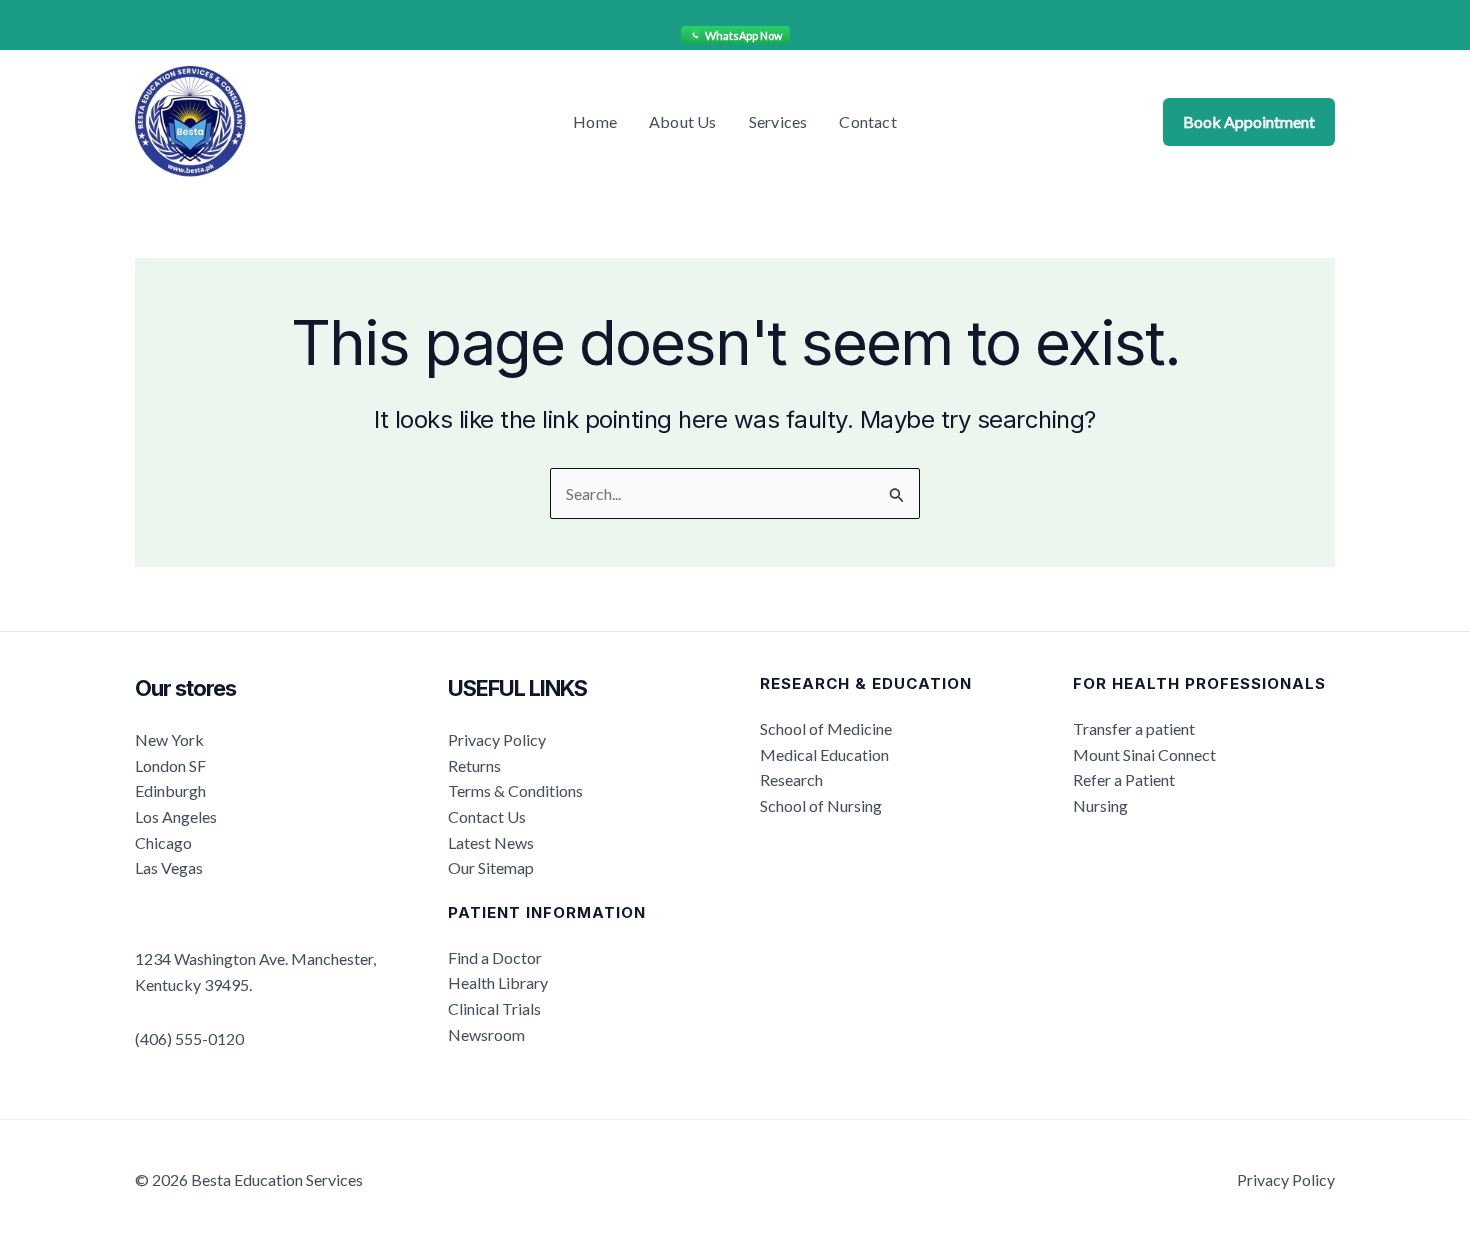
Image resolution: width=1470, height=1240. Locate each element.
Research (791, 779)
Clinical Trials (494, 1008)
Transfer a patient (1134, 728)
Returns (474, 765)
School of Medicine (826, 728)
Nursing (1100, 805)
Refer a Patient (1124, 779)
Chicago (163, 842)
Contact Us (487, 816)
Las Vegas (169, 867)
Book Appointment (1249, 121)
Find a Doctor (495, 957)
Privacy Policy (497, 739)
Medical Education (824, 754)
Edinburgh (170, 790)
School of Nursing (821, 805)
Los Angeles (176, 816)
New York (169, 739)
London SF (170, 765)
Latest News (491, 842)
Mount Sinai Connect (1144, 754)
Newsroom (486, 1034)
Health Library (498, 982)
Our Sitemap (491, 867)
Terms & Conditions (515, 790)
